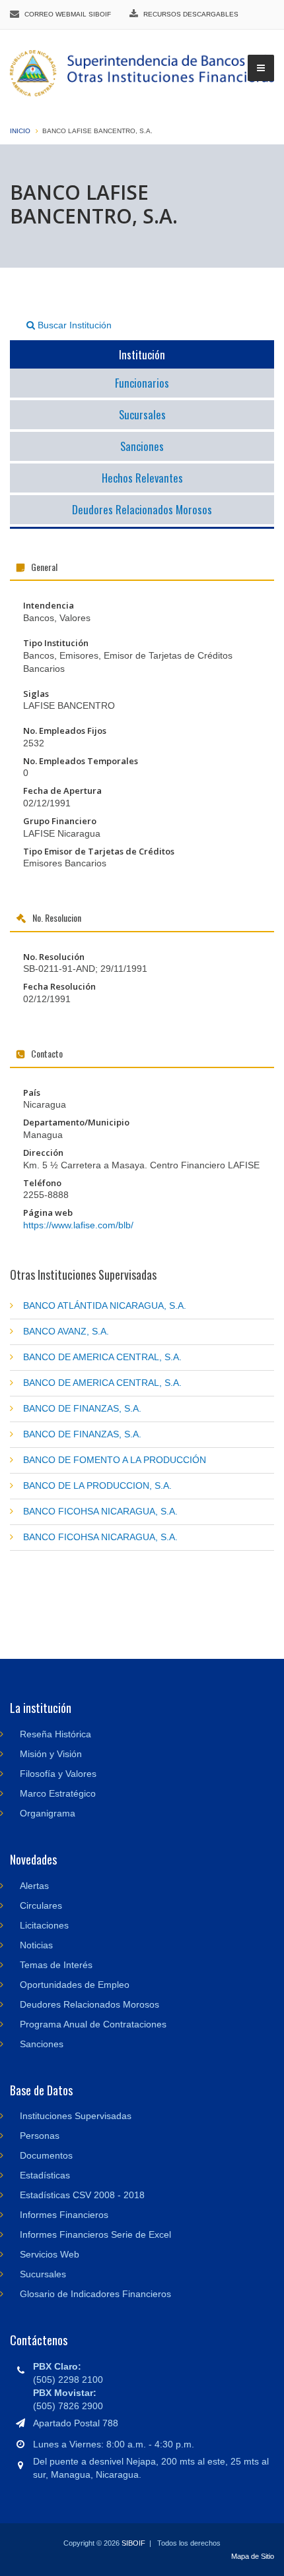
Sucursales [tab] (142, 414)
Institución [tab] (142, 354)
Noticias (36, 1945)
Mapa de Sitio (253, 2556)
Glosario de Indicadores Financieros (95, 2294)
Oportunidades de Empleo (75, 1985)
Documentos (46, 2155)
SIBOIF (133, 2543)
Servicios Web (50, 2254)
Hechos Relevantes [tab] (142, 478)
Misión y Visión (51, 1754)
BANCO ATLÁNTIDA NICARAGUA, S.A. (105, 1305)
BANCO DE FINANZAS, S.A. (82, 1408)
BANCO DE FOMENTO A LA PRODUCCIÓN (115, 1460)
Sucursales (43, 2274)
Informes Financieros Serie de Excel (95, 2234)
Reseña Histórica (55, 1734)
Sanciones (42, 2044)
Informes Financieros (64, 2215)
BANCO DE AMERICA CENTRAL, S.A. (102, 1357)
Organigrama (48, 1813)
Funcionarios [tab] (142, 383)
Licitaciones (44, 1925)
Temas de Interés (56, 1965)
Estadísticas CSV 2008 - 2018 (82, 2195)
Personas (40, 2136)
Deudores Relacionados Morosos (89, 2004)
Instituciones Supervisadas (76, 2116)
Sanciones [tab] (142, 446)
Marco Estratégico (58, 1793)
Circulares (41, 1905)
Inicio (20, 131)
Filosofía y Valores (58, 1774)
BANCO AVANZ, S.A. (66, 1331)
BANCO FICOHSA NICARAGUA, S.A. (100, 1511)
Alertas (34, 1886)
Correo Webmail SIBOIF (68, 14)
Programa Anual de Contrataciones (93, 2024)
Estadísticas (45, 2175)
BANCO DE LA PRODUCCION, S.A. (97, 1485)
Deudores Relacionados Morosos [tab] (142, 509)
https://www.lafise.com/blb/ (78, 1225)
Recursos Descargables (191, 14)
